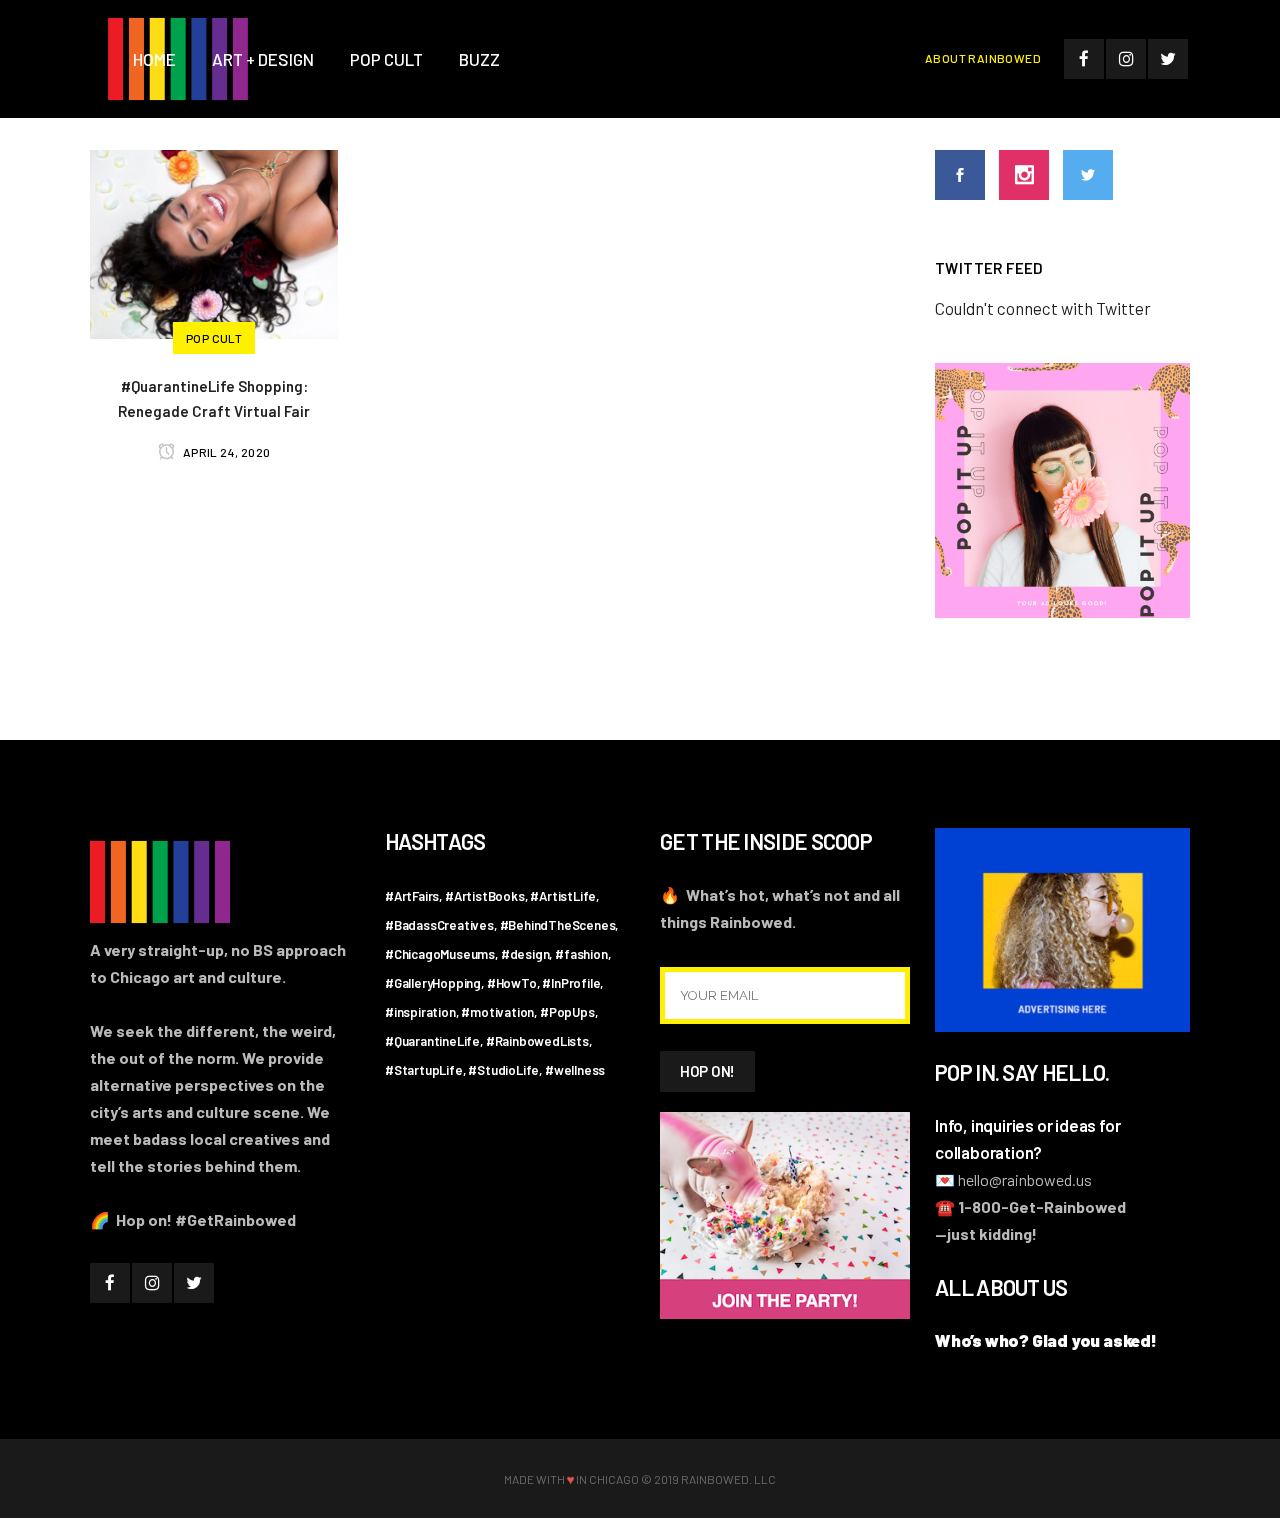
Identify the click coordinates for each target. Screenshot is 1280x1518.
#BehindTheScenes (558, 925)
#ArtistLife (563, 896)
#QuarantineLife (432, 1041)
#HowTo (512, 983)
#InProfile (571, 983)
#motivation (497, 1012)
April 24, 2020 (225, 452)
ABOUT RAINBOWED (983, 58)
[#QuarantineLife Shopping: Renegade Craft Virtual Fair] (214, 242)
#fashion (581, 954)
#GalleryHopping (433, 983)
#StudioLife (503, 1070)
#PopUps (567, 1012)
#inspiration (420, 1012)
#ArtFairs (412, 896)
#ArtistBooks (485, 896)
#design (525, 954)
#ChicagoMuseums (440, 954)
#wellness (575, 1070)
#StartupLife (424, 1070)
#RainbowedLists (537, 1041)
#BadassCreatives (439, 925)
